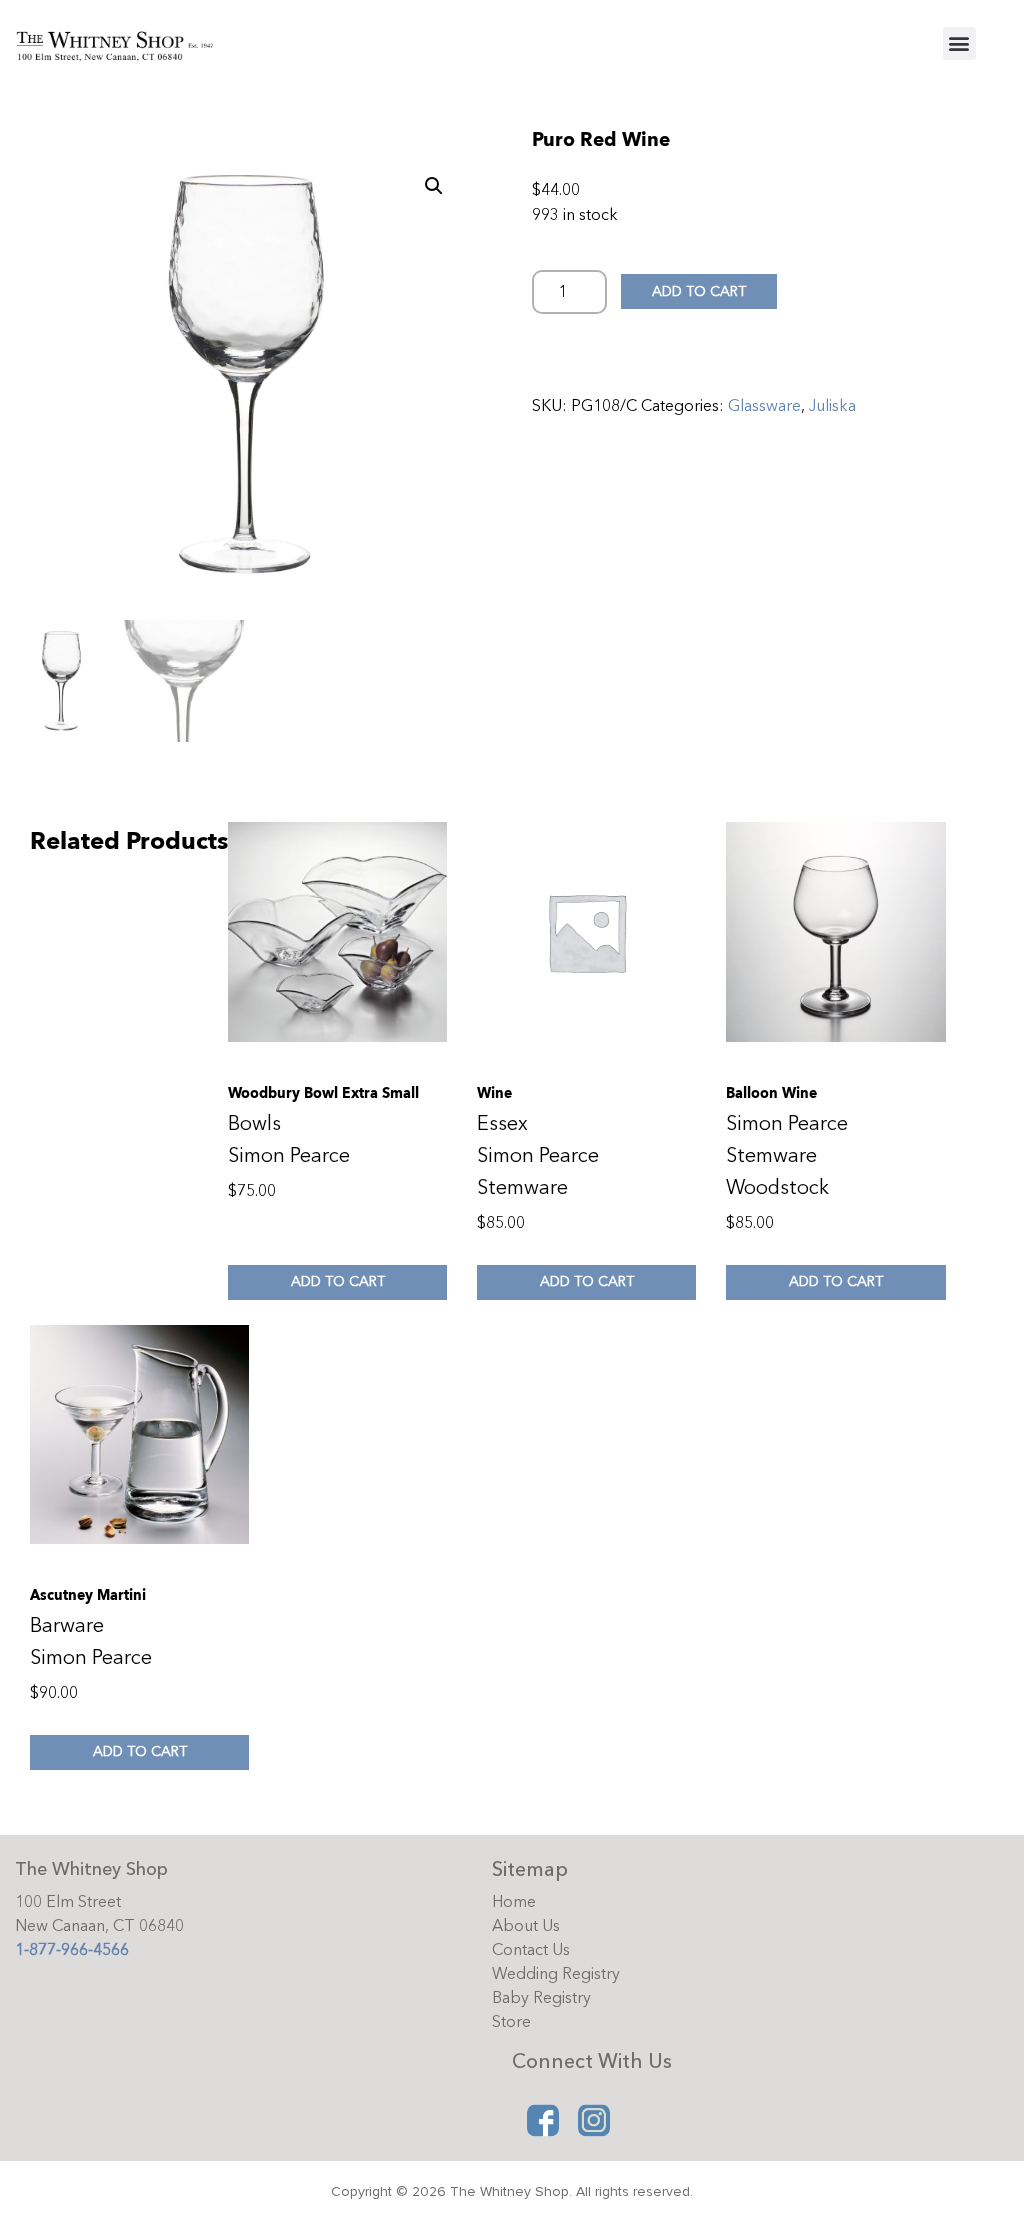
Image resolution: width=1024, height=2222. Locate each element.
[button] (959, 43)
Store (511, 2022)
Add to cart (699, 291)
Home (514, 1902)
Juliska (832, 406)
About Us (526, 1926)
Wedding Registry (556, 1974)
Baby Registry (541, 1998)
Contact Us (531, 1950)
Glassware (764, 406)
